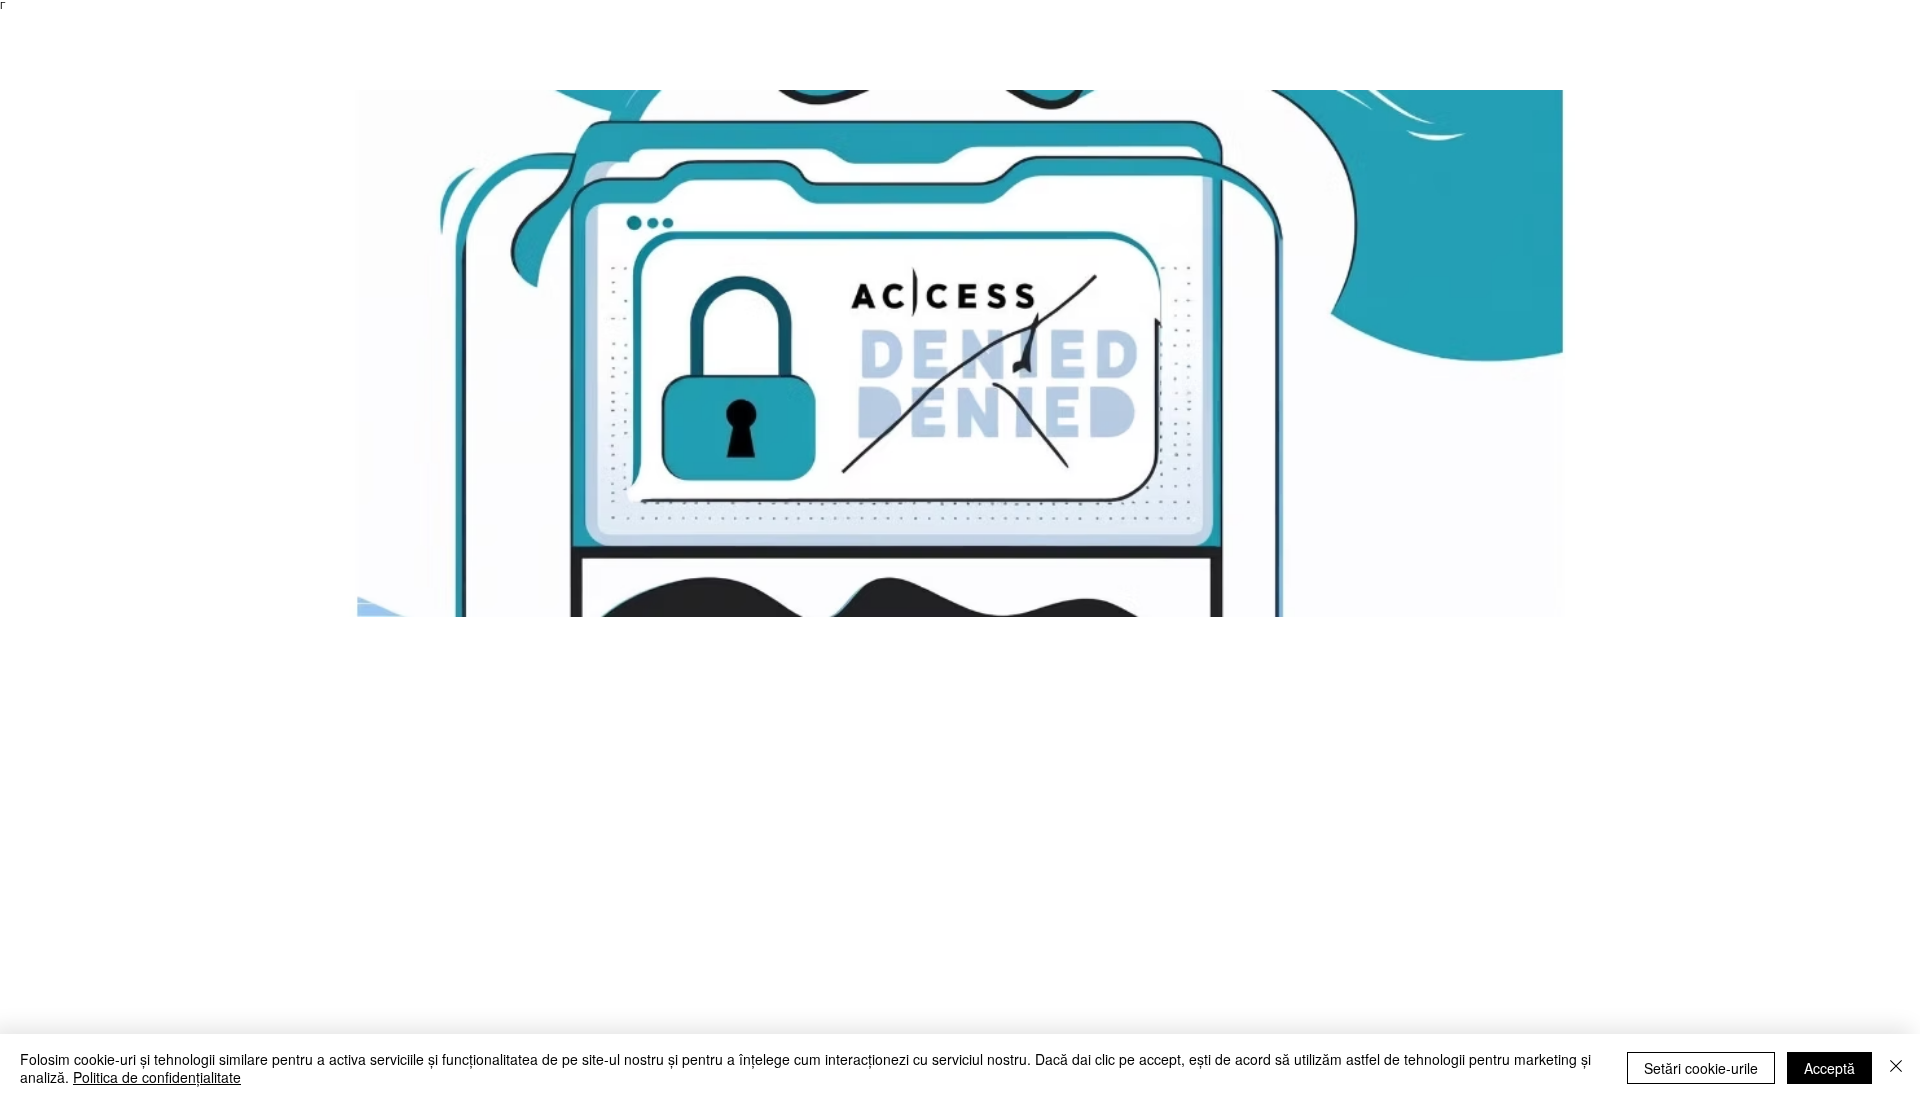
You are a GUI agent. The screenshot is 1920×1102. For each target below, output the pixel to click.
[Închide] (1896, 1068)
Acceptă (1829, 1068)
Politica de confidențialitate (157, 1077)
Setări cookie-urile (1701, 1068)
